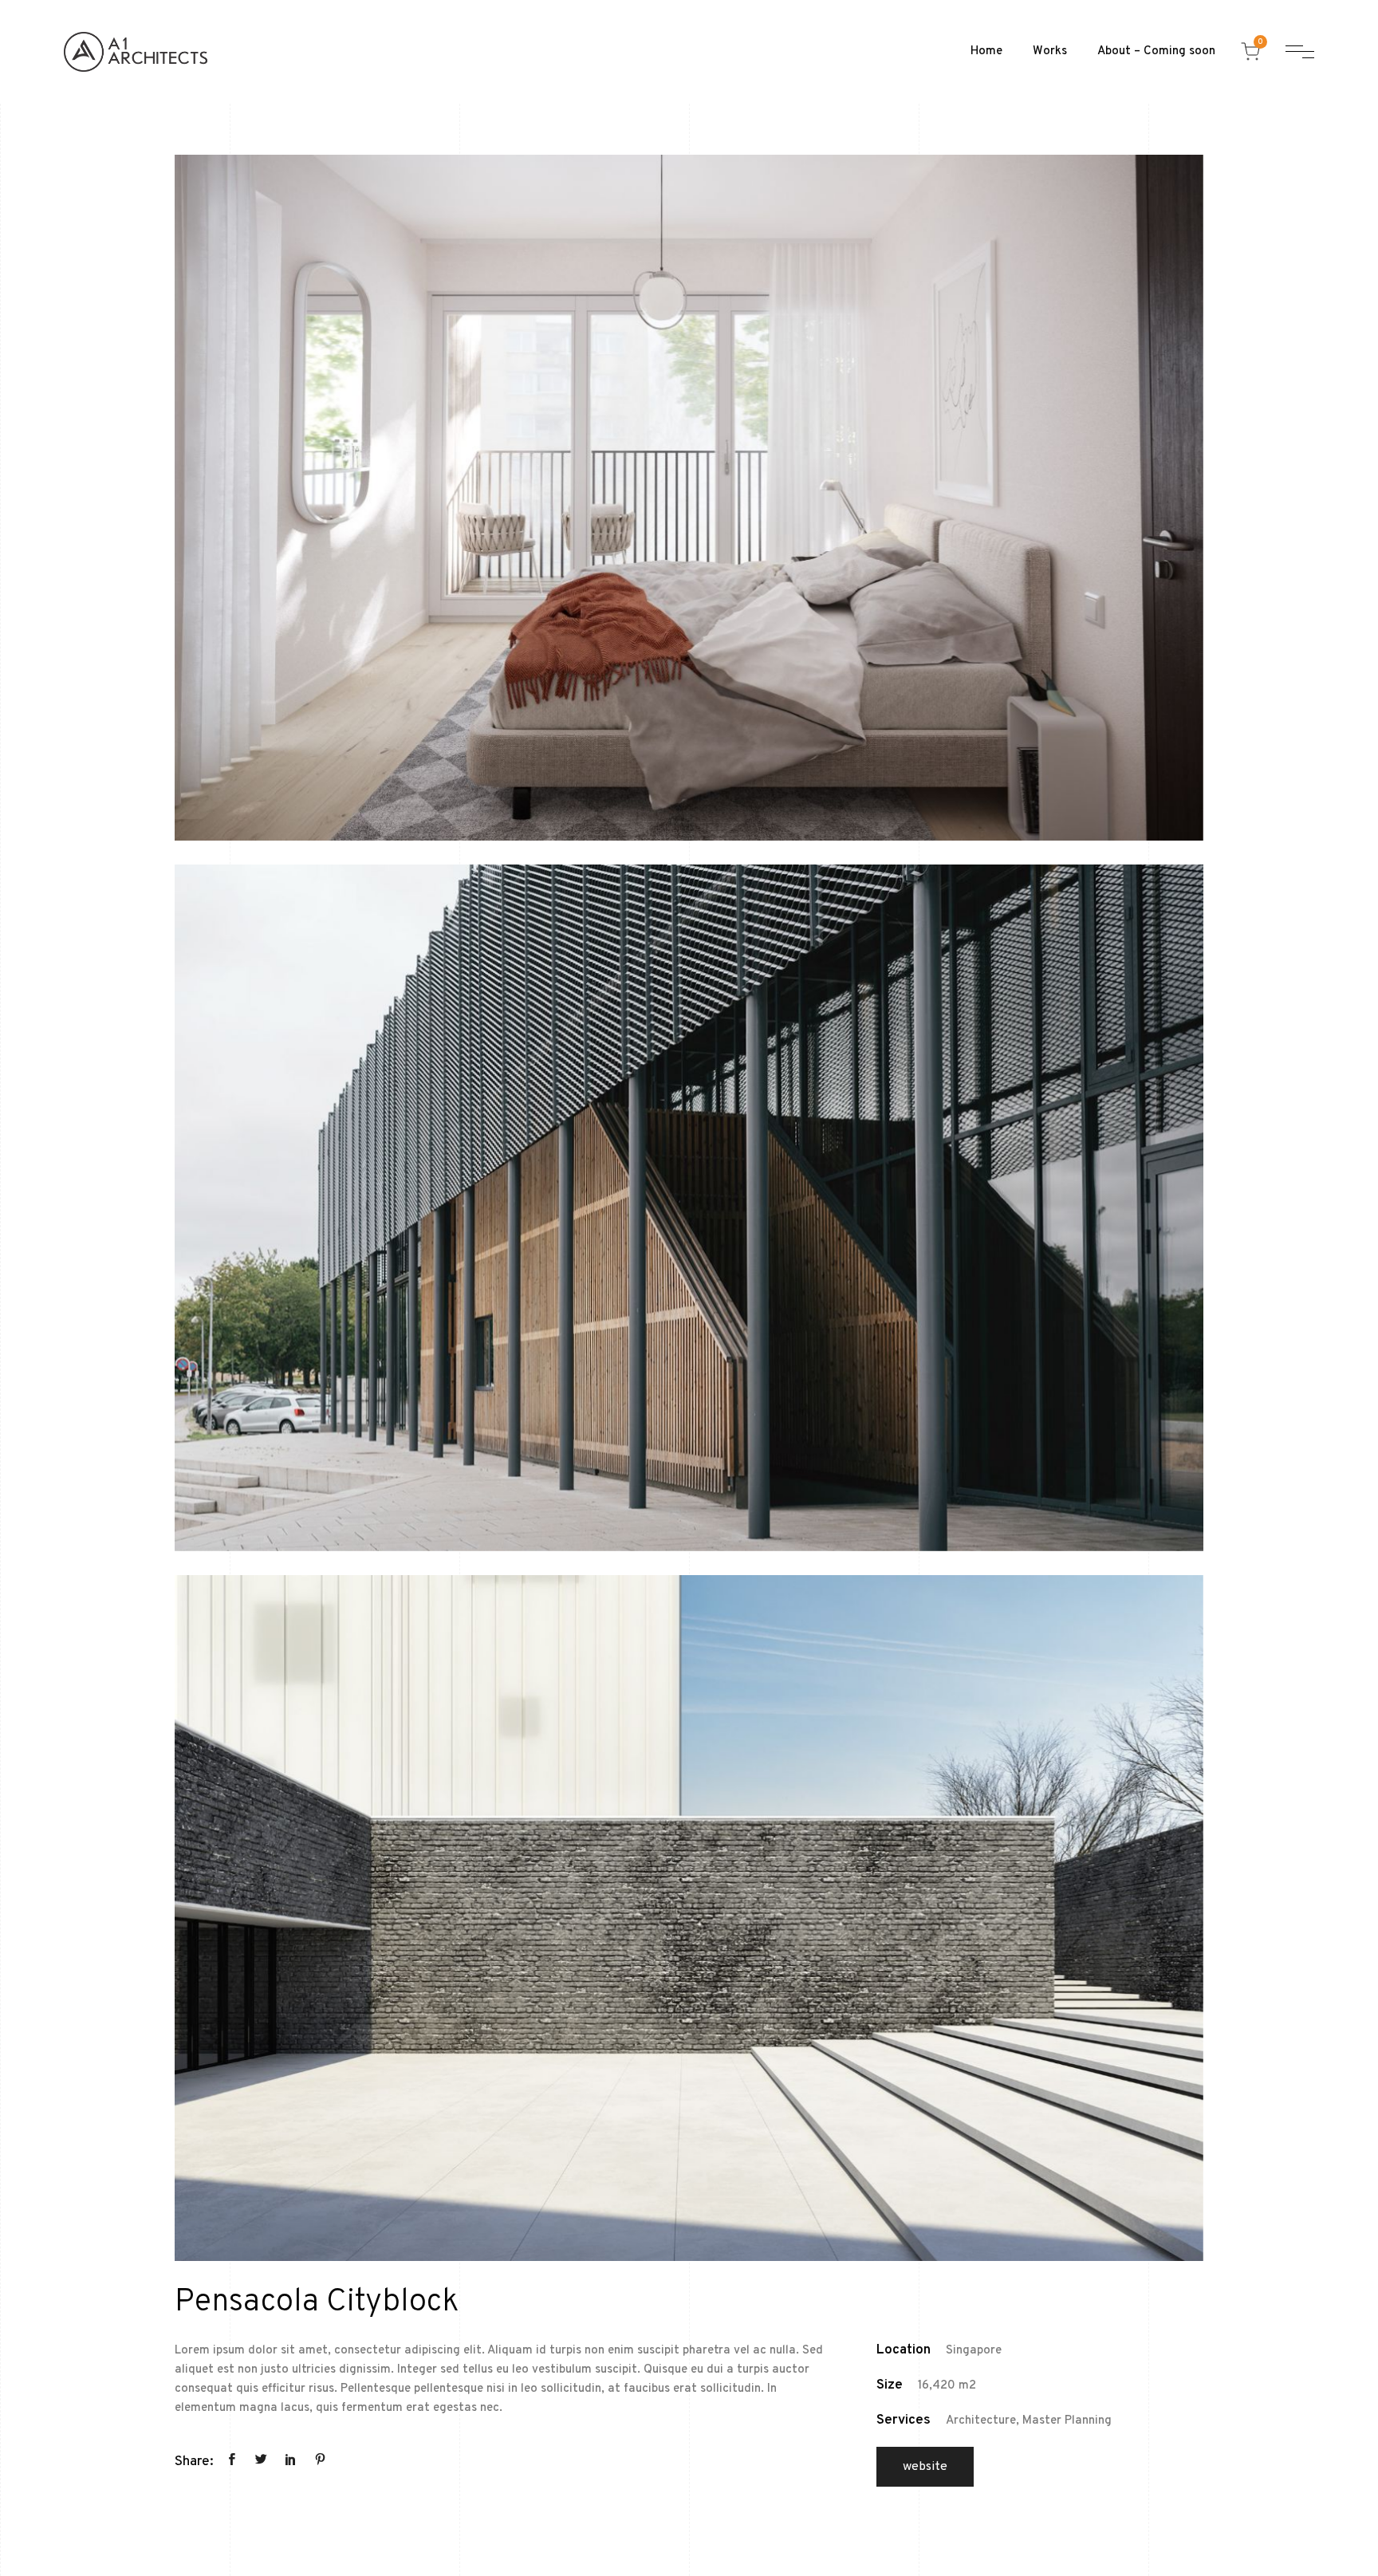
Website (925, 2467)
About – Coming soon (1156, 51)
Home (986, 51)
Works (1050, 51)
